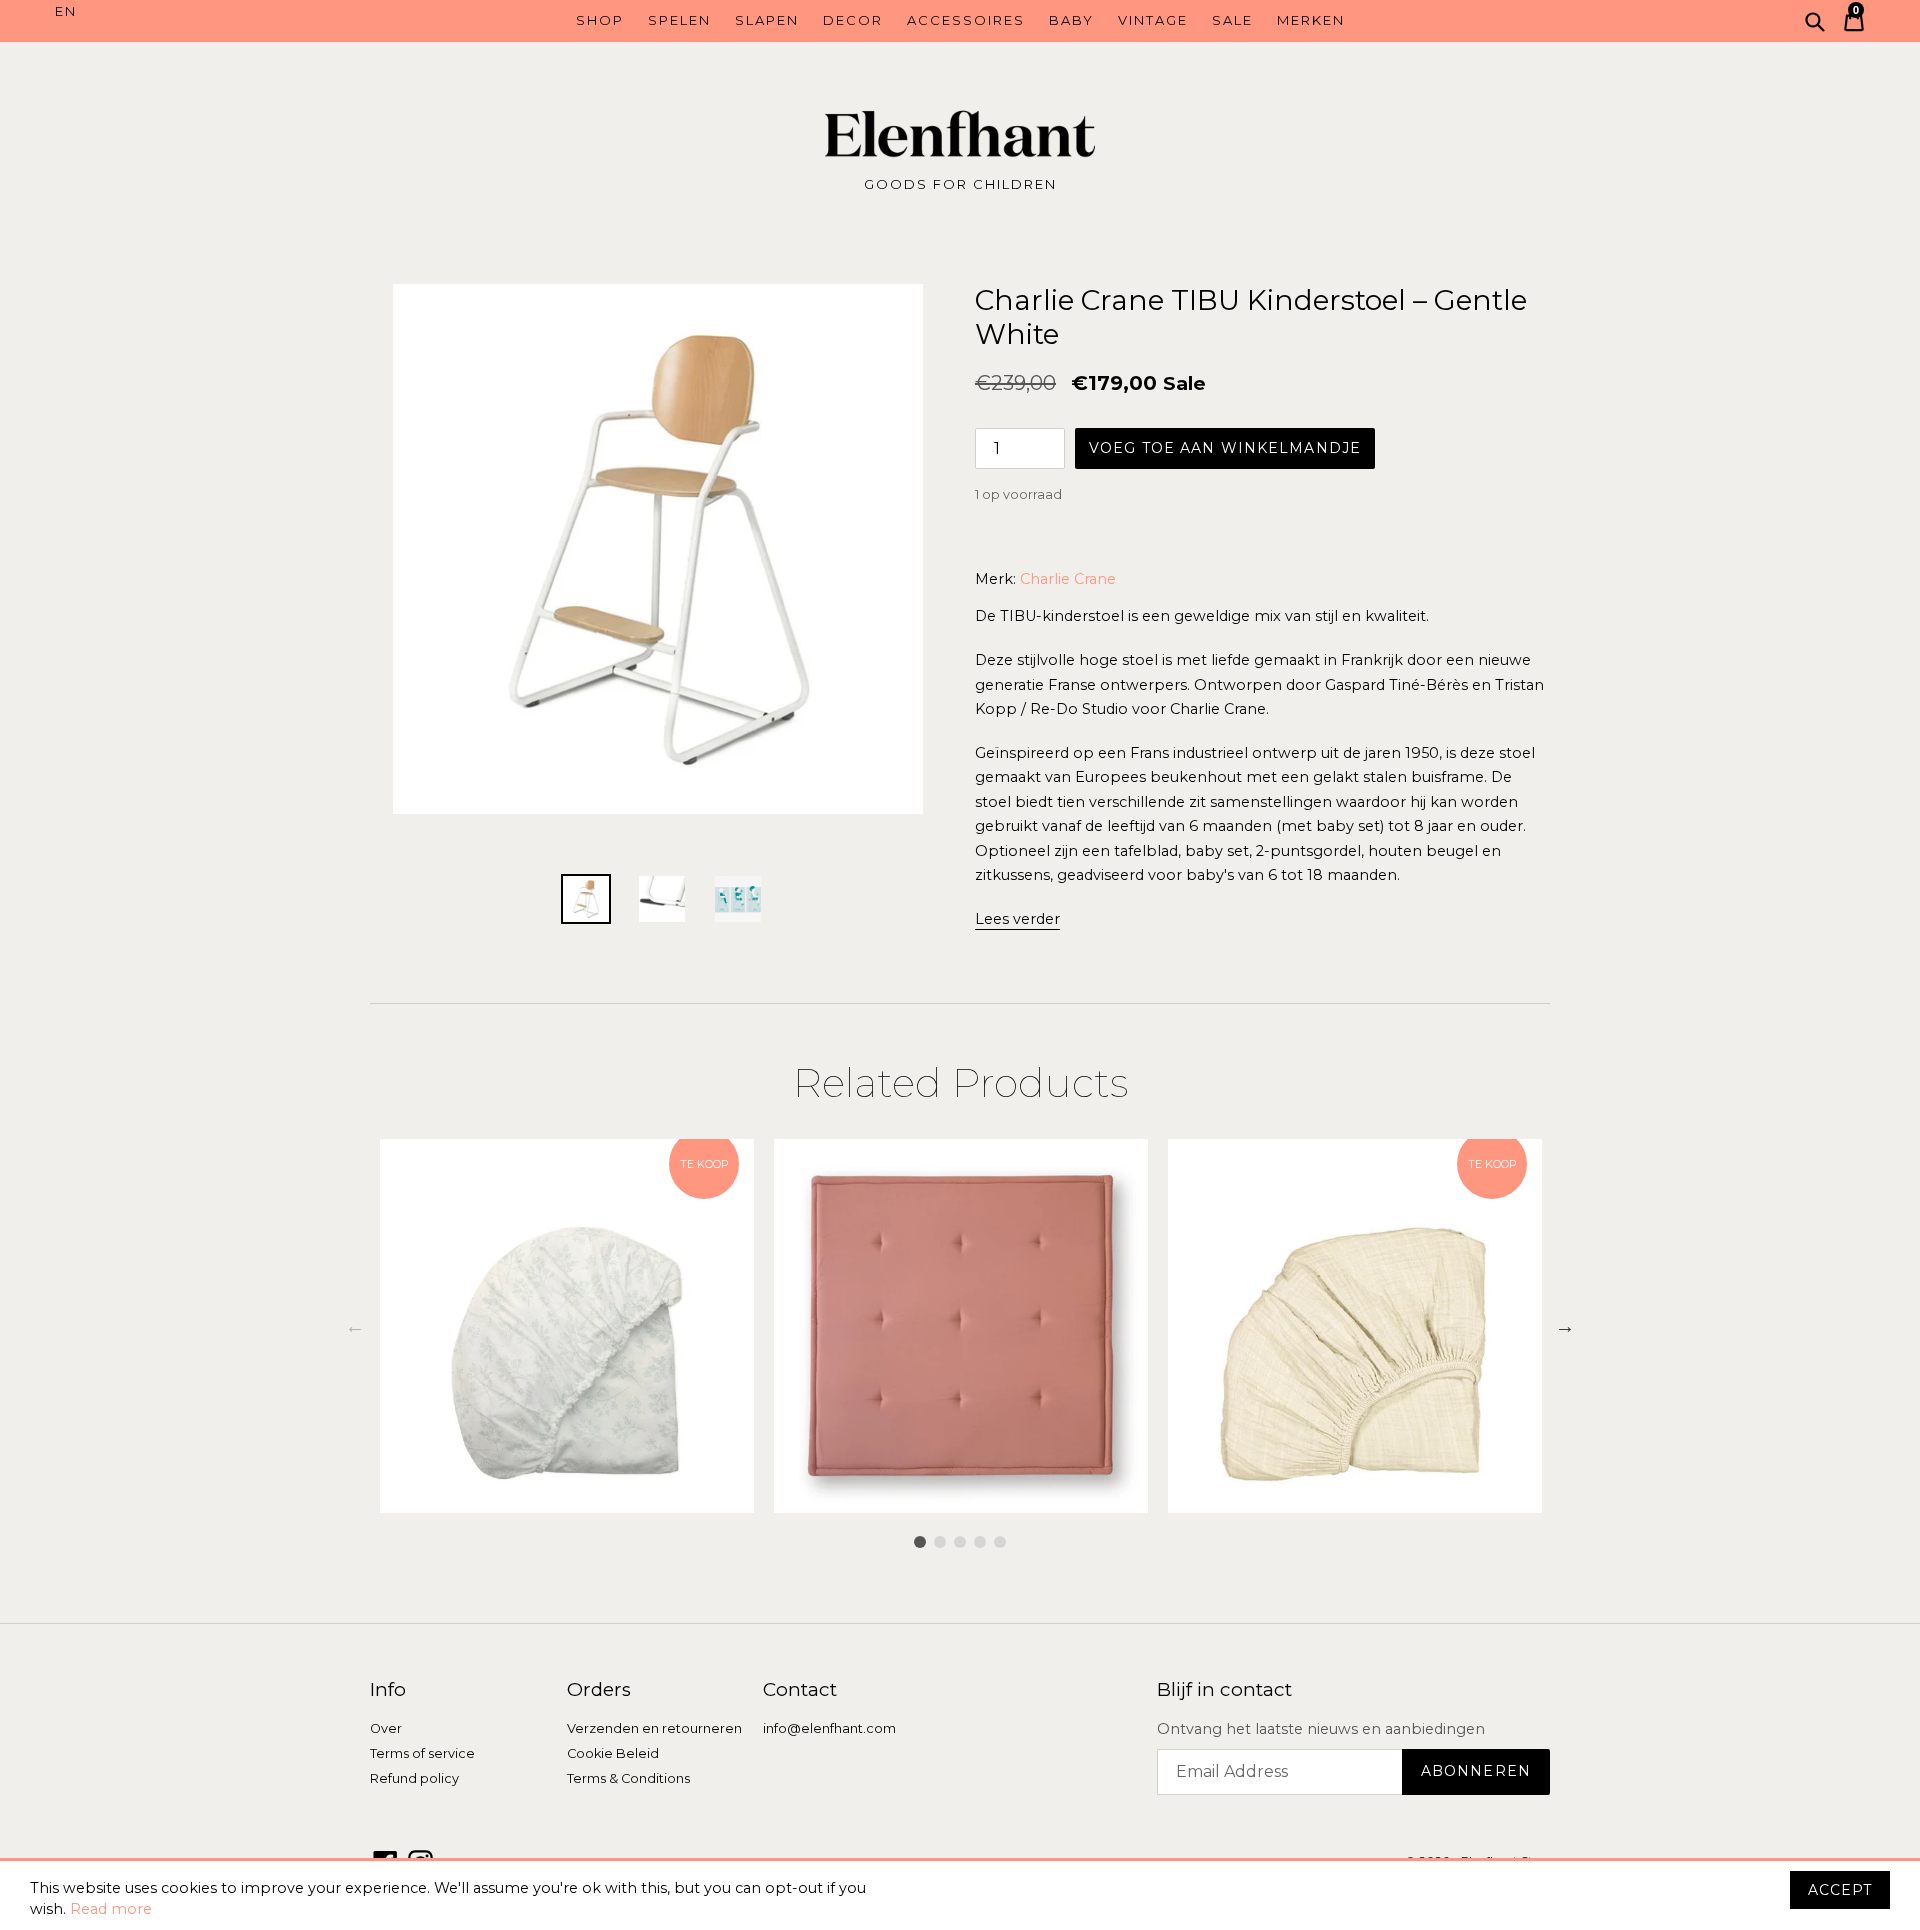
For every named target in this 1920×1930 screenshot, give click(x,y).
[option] (567, 1326)
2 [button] (940, 1542)
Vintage (1153, 20)
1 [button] (920, 1542)
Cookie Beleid (613, 1753)
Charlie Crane (1068, 579)
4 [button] (980, 1542)
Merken (1311, 20)
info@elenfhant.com (829, 1728)
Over (386, 1728)
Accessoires (966, 20)
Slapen (767, 20)
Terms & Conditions (628, 1778)
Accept (1840, 1890)
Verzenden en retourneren (654, 1728)
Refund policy (414, 1778)
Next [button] (1565, 1326)
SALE (1232, 20)
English (168, 12)
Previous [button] (355, 1326)
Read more (111, 1909)
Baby (1071, 20)
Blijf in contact (1224, 1690)
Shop (600, 20)
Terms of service (422, 1753)
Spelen (679, 20)
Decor (853, 20)
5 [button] (1000, 1542)
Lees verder (1017, 919)
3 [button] (960, 1542)
